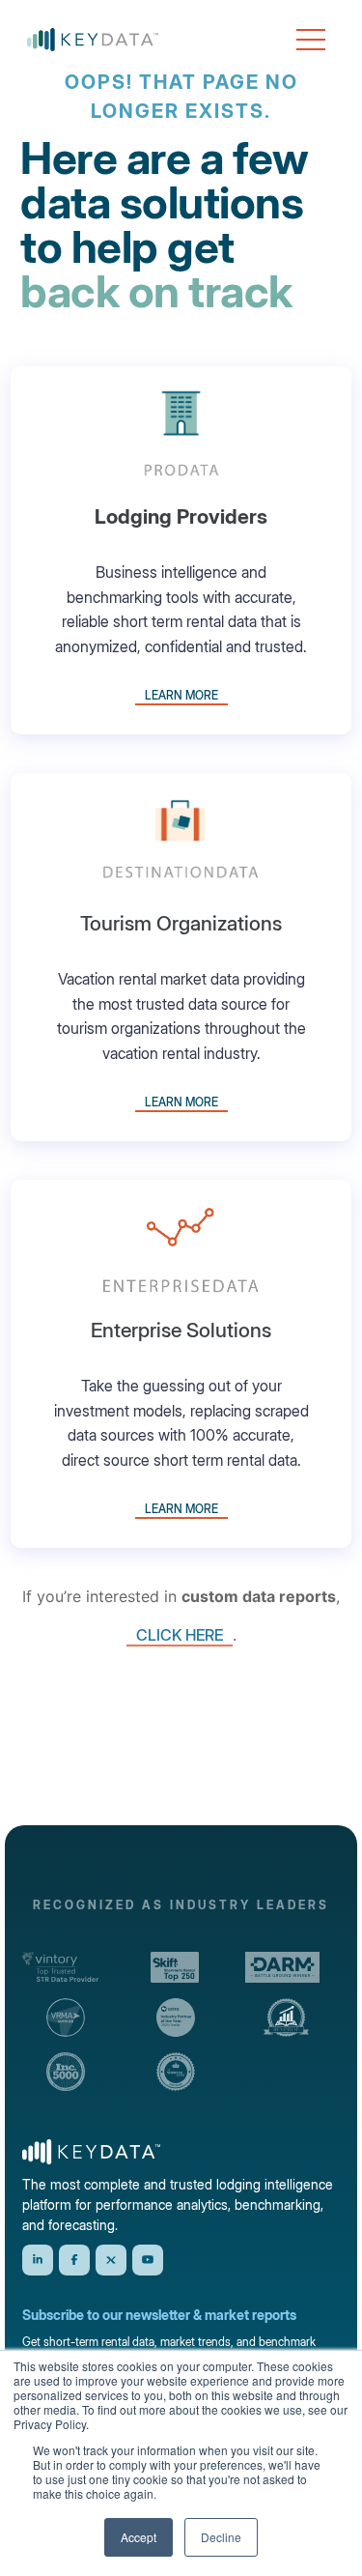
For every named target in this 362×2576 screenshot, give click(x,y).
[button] (311, 40)
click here (180, 1635)
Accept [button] (139, 2537)
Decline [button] (221, 2537)
